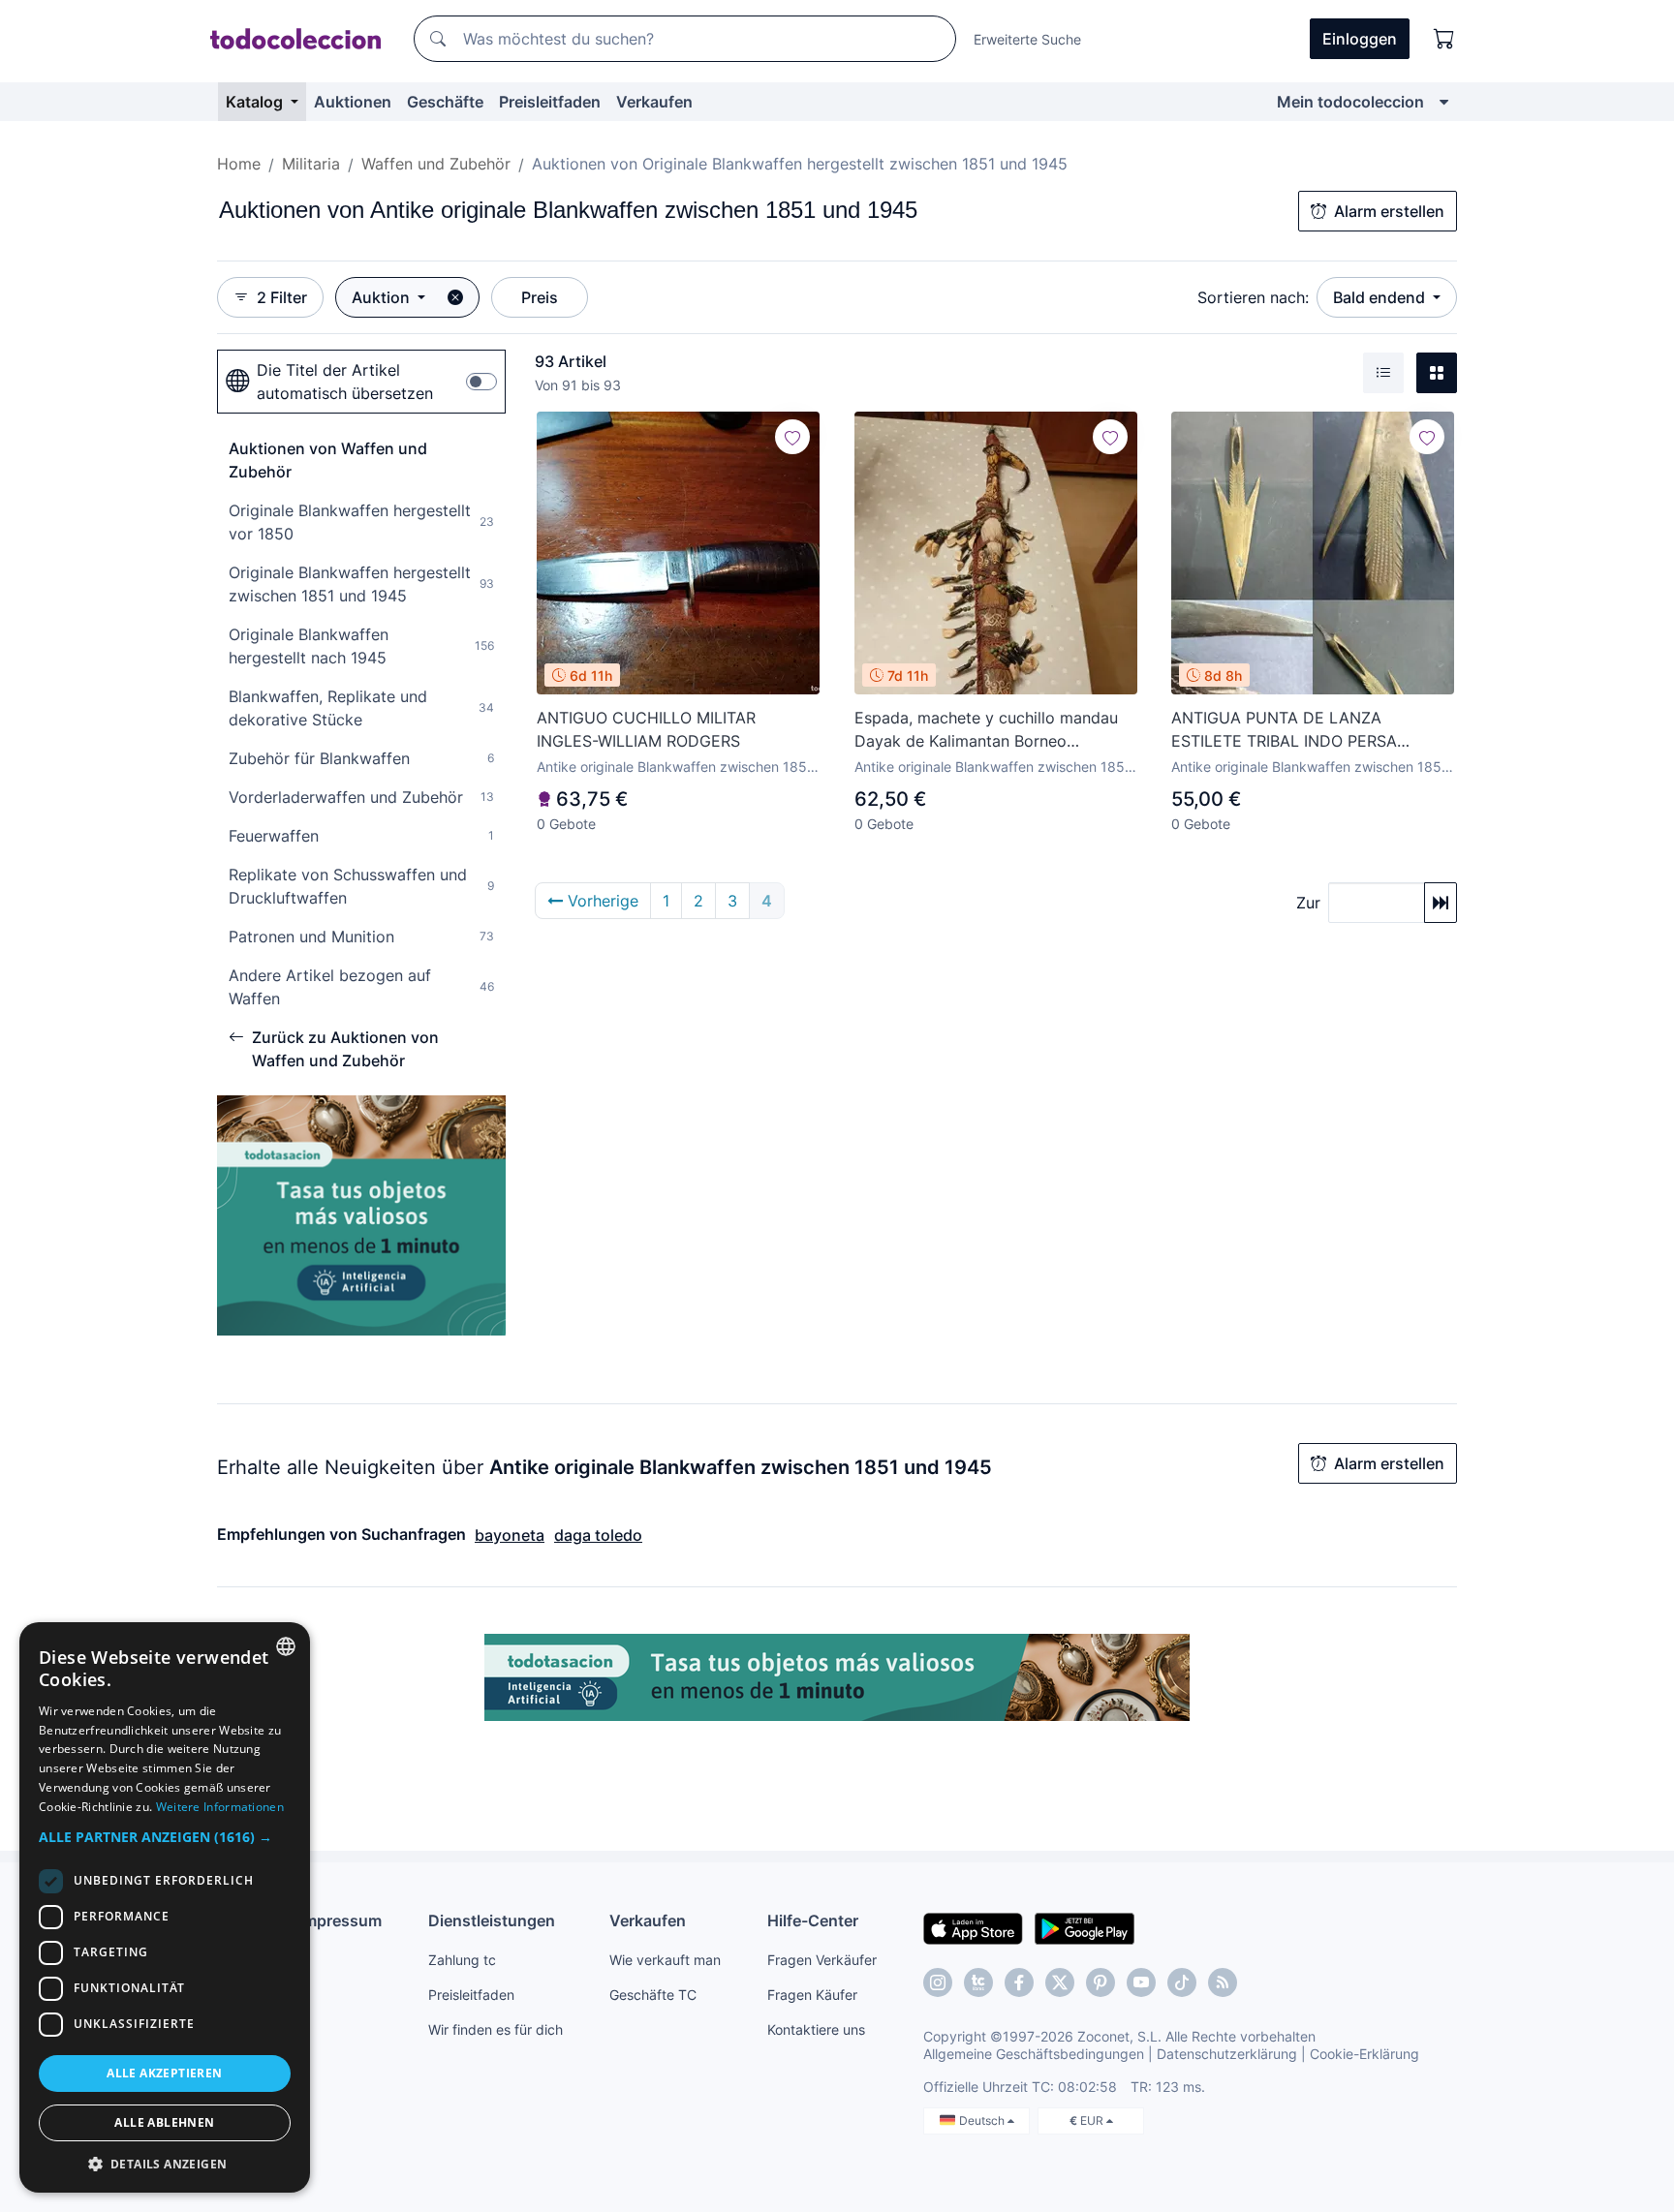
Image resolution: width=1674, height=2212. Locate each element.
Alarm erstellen (1389, 211)
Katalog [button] (256, 102)
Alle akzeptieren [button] (164, 2073)
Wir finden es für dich (496, 2029)
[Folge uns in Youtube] (1141, 1982)
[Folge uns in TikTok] (1182, 1982)
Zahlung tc (462, 1960)
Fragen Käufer (812, 1995)
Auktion (383, 297)
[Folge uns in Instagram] (938, 1982)
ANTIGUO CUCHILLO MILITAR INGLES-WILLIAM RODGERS (646, 729)
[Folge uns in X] (1060, 1982)
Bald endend (1381, 297)
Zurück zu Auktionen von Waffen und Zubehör (345, 1049)
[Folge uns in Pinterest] (1100, 1982)
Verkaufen (654, 102)
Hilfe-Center (813, 1920)
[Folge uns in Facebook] (1019, 1982)
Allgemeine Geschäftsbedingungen (1034, 2054)
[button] (165, 1837)
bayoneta (510, 1535)
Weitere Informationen (220, 1807)
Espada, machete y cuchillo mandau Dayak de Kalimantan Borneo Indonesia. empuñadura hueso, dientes (994, 730)
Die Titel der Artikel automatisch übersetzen (345, 382)
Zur (1308, 903)
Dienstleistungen (492, 1920)
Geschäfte (445, 102)
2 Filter (282, 297)
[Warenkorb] (1444, 39)
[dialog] (165, 1907)
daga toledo (598, 1535)
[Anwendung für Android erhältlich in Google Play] (1085, 1927)
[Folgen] (792, 437)
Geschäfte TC (653, 1995)
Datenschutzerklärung (1227, 2054)
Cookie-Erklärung (1364, 2054)
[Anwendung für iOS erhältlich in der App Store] (973, 1927)
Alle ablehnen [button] (164, 2122)
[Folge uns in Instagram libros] (978, 1982)
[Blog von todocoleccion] (1223, 1982)
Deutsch (983, 2120)
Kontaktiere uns (816, 2029)
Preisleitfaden (550, 102)
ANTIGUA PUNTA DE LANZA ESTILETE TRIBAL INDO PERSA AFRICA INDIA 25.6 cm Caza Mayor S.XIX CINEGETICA (1302, 730)
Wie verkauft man (665, 1960)
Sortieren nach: (1253, 297)
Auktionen (353, 102)
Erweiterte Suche (1027, 39)
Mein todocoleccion (1350, 102)
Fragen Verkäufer (822, 1960)
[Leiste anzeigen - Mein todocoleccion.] (1444, 102)
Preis (540, 297)
